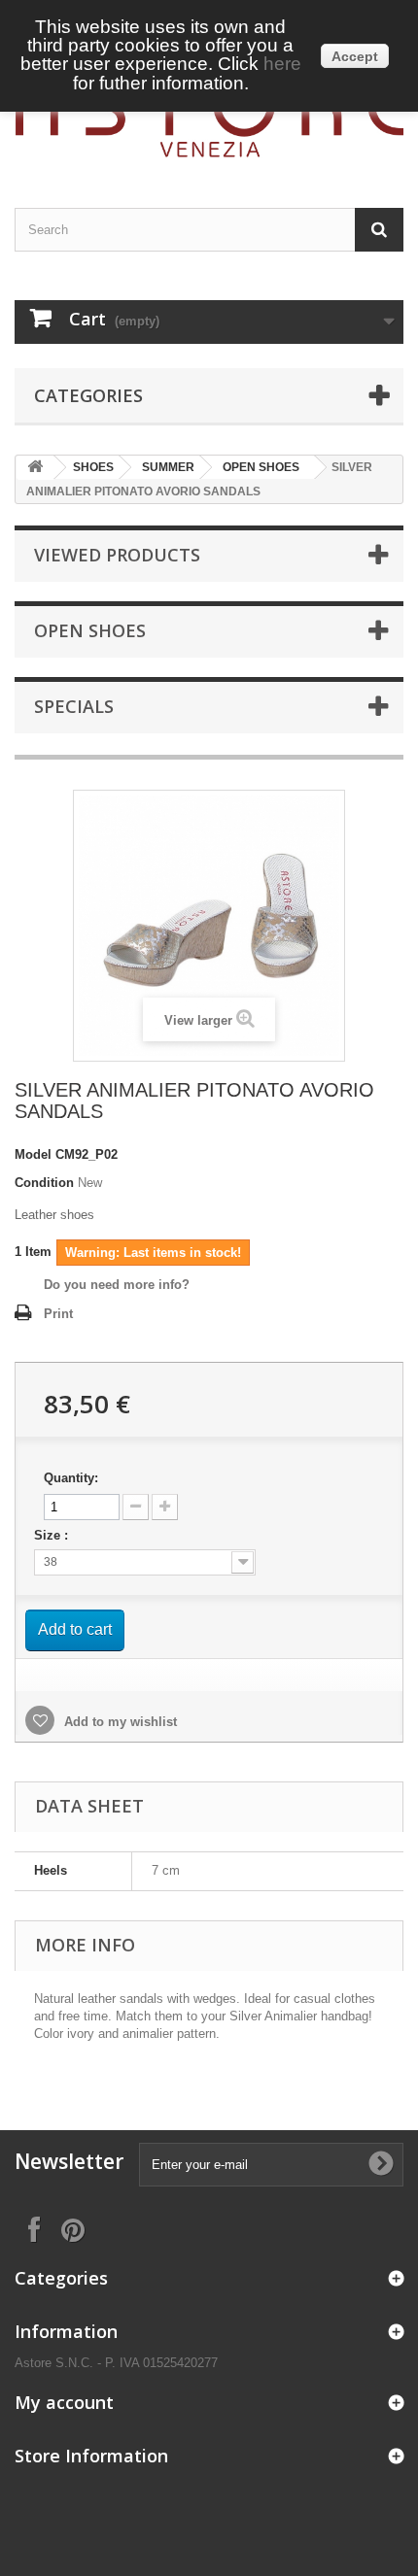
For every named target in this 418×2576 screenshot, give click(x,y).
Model (33, 1154)
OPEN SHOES (261, 467)
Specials (74, 706)
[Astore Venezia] (209, 115)
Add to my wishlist (119, 1722)
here (282, 64)
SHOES (93, 467)
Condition (44, 1183)
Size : (53, 1535)
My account (64, 2402)
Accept (355, 56)
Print (58, 1314)
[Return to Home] (35, 468)
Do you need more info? (117, 1285)
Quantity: (71, 1478)
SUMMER (168, 467)
